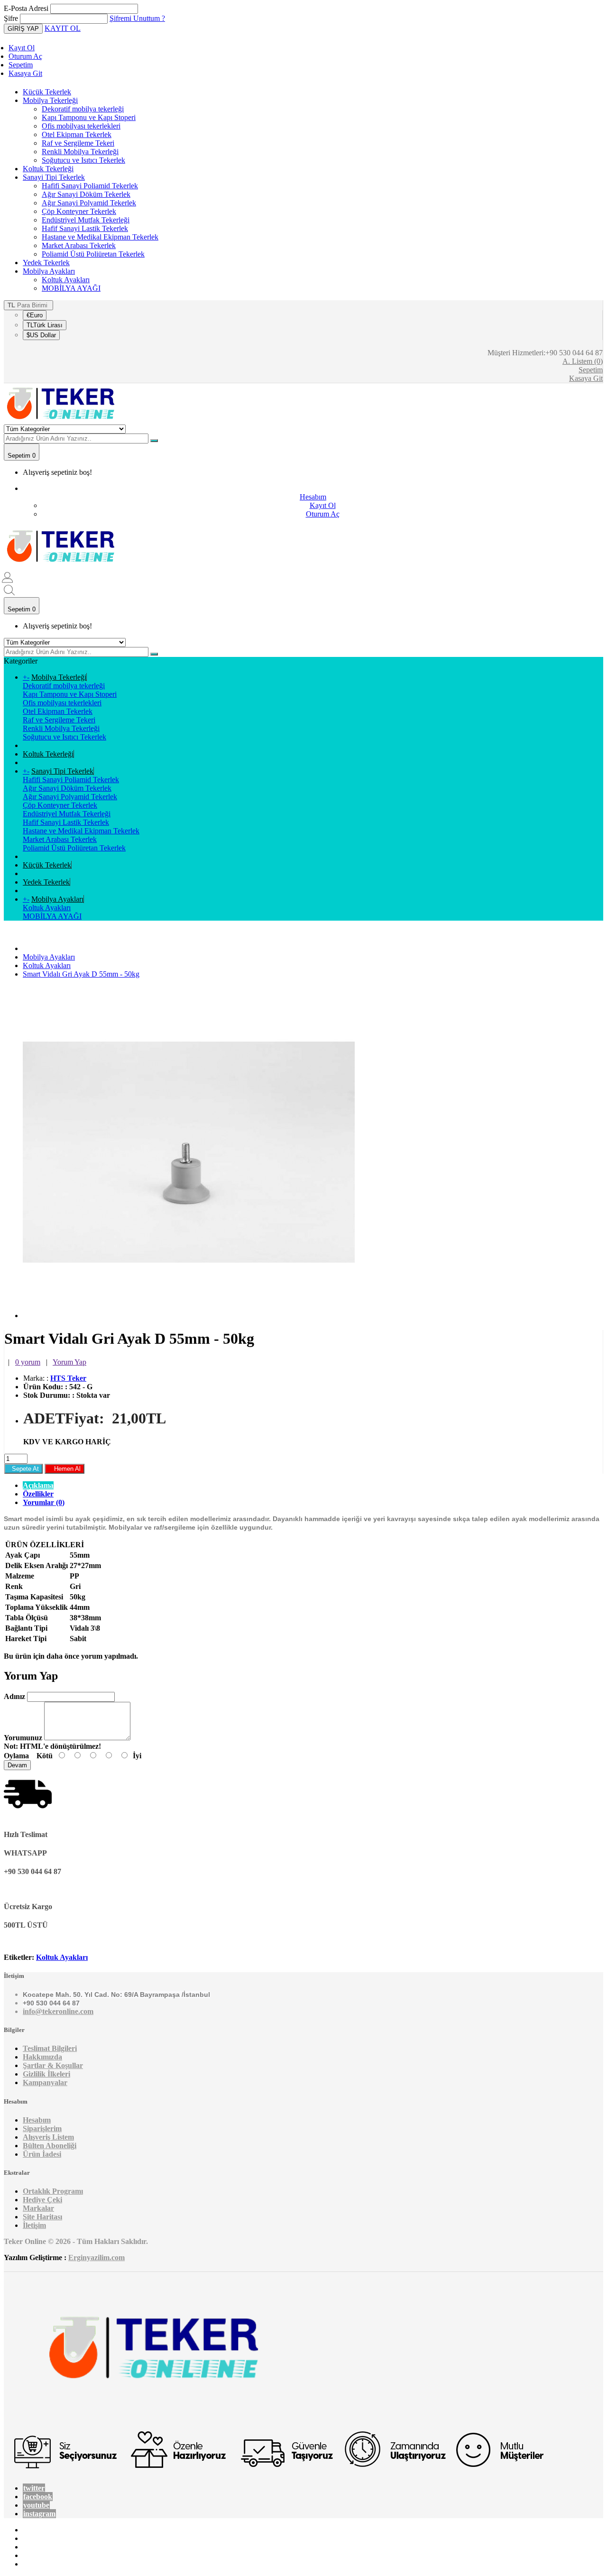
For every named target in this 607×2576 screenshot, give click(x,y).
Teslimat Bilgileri (50, 2048)
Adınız (14, 1696)
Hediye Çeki (42, 2200)
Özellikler (38, 1494)
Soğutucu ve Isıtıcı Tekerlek (83, 160)
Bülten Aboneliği (50, 2146)
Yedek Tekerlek (46, 263)
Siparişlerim (42, 2128)
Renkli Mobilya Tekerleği (80, 152)
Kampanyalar (45, 2082)
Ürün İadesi (42, 2154)
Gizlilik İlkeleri (46, 2074)
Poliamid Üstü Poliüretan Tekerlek (93, 254)
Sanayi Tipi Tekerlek (54, 177)
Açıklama (38, 1485)
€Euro (35, 315)
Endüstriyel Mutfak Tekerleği (86, 220)
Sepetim (21, 65)
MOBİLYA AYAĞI (71, 288)
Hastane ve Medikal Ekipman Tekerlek (100, 237)
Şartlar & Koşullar (53, 2065)
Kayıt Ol (22, 48)
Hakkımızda (42, 2057)
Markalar (38, 2208)
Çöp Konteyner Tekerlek (79, 211)
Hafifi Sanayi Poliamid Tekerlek (90, 186)
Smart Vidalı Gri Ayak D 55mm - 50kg (81, 974)
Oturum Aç (25, 56)
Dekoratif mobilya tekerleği (83, 109)
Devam (17, 1765)
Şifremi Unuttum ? (137, 18)
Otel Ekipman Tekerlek (77, 134)
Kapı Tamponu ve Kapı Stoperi (89, 117)
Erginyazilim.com (97, 2257)
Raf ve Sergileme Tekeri (78, 143)
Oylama (16, 1756)
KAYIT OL (63, 28)
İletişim (34, 2225)
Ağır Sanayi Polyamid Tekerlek (89, 203)
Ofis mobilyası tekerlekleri (81, 126)
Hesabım (37, 2120)
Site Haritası (42, 2217)
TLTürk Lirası (45, 325)
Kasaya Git (25, 73)
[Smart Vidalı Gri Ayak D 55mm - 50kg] (189, 1316)
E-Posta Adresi (26, 8)
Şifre (11, 18)
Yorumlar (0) (44, 1502)
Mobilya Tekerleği (50, 100)
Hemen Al (64, 1469)
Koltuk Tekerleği (48, 169)
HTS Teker (68, 1378)
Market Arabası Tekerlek (79, 245)
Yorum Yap (69, 1362)
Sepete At (23, 1469)
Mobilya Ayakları (49, 271)
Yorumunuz (23, 1738)
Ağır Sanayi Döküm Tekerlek (86, 194)
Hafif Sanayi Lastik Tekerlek (85, 228)
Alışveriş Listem (48, 2137)
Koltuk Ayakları (66, 280)
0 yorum (28, 1362)
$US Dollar (41, 335)
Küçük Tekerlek (47, 92)
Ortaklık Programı (53, 2191)
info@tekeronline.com (58, 2011)
